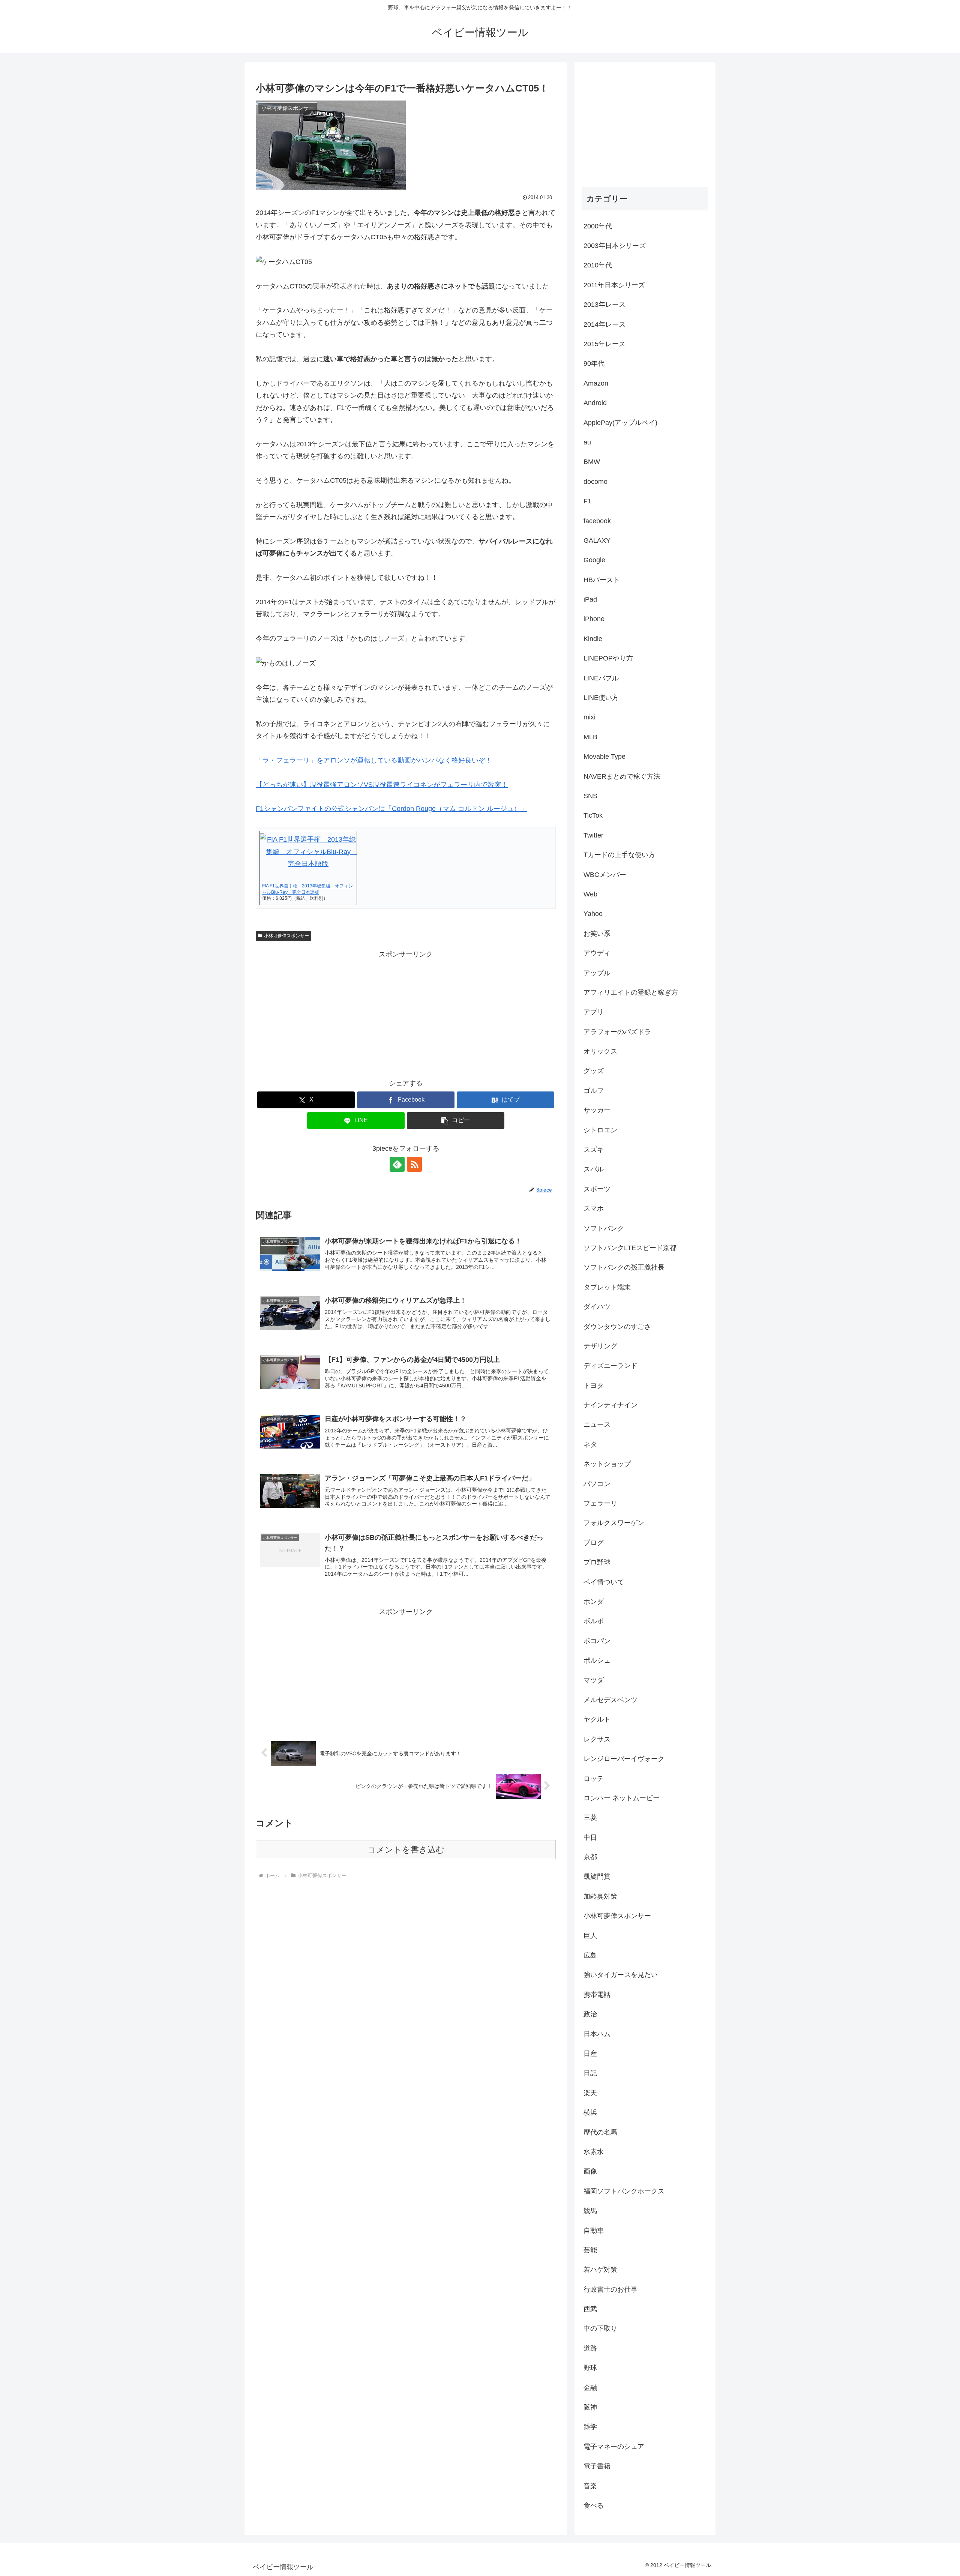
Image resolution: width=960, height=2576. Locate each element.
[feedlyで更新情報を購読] (397, 1164)
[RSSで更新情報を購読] (414, 1164)
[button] (456, 1121)
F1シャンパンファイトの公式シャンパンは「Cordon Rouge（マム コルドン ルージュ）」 (391, 809)
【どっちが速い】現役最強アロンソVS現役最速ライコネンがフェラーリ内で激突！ (382, 785)
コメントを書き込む (406, 1850)
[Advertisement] (406, 1013)
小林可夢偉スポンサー (286, 936)
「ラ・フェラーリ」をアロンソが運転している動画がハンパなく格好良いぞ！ (374, 760)
